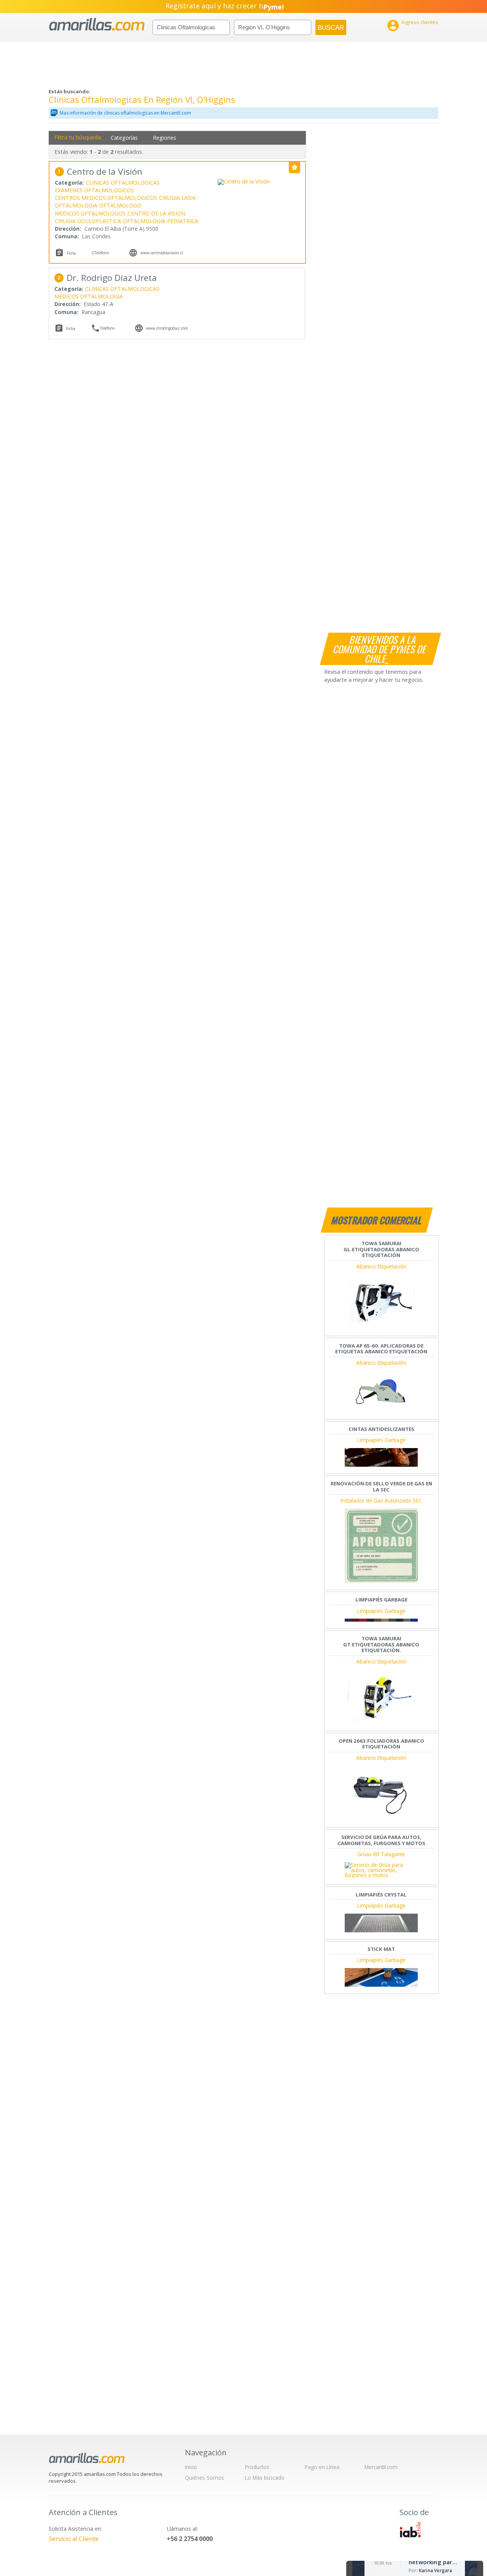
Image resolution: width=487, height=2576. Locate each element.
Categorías (124, 138)
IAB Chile (410, 2530)
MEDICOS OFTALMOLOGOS (90, 213)
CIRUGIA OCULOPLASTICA (88, 221)
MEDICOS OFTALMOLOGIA (89, 296)
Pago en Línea (322, 2467)
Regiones (165, 138)
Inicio (191, 2467)
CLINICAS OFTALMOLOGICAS (123, 183)
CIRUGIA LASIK (177, 198)
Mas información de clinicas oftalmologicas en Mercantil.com (125, 113)
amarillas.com (97, 25)
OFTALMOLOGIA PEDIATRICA (161, 221)
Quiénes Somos (205, 2478)
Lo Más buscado (265, 2478)
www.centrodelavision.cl (162, 253)
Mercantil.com (381, 2467)
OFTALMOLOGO (120, 205)
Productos (257, 2467)
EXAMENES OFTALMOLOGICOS (94, 190)
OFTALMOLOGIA (76, 205)
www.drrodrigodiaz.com (167, 328)
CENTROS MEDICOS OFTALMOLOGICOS (106, 198)
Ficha (71, 253)
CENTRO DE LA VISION (156, 213)
